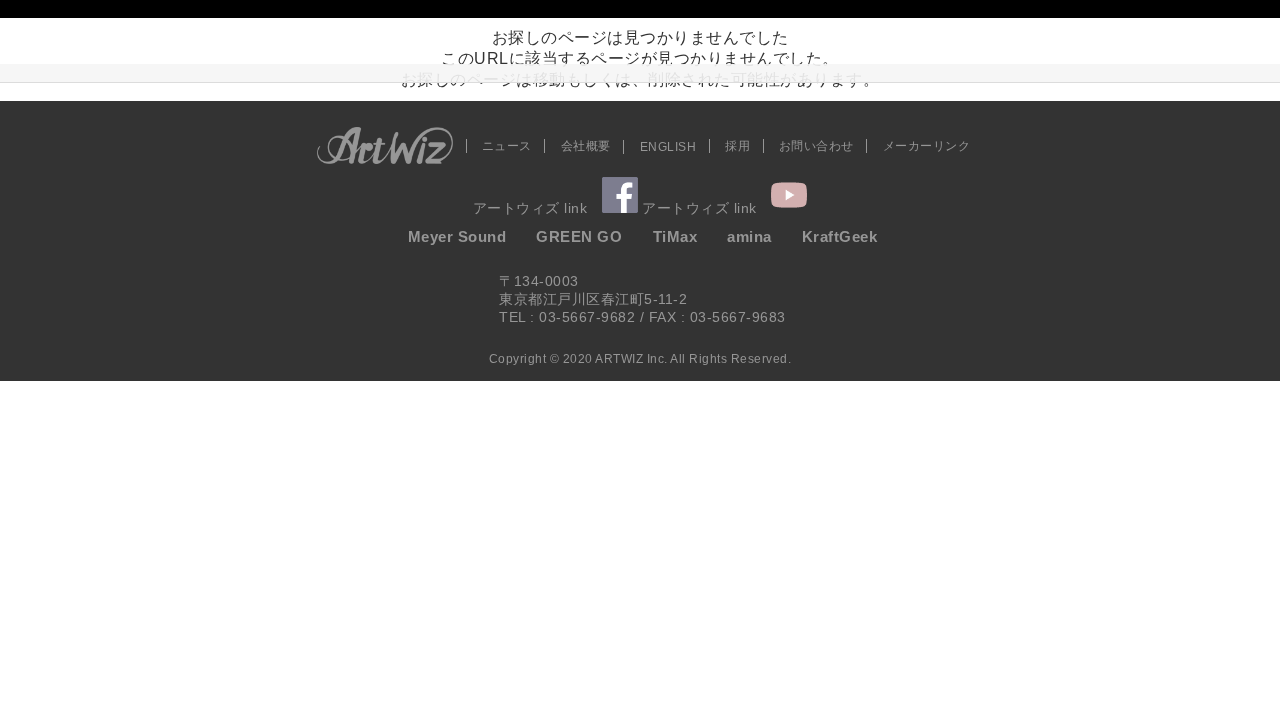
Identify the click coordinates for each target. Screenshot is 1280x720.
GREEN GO (579, 236)
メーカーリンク (927, 146)
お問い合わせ (816, 146)
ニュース (507, 146)
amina (749, 236)
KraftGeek (840, 236)
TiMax (675, 236)
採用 (737, 146)
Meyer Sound (457, 236)
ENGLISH (668, 147)
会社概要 (586, 146)
